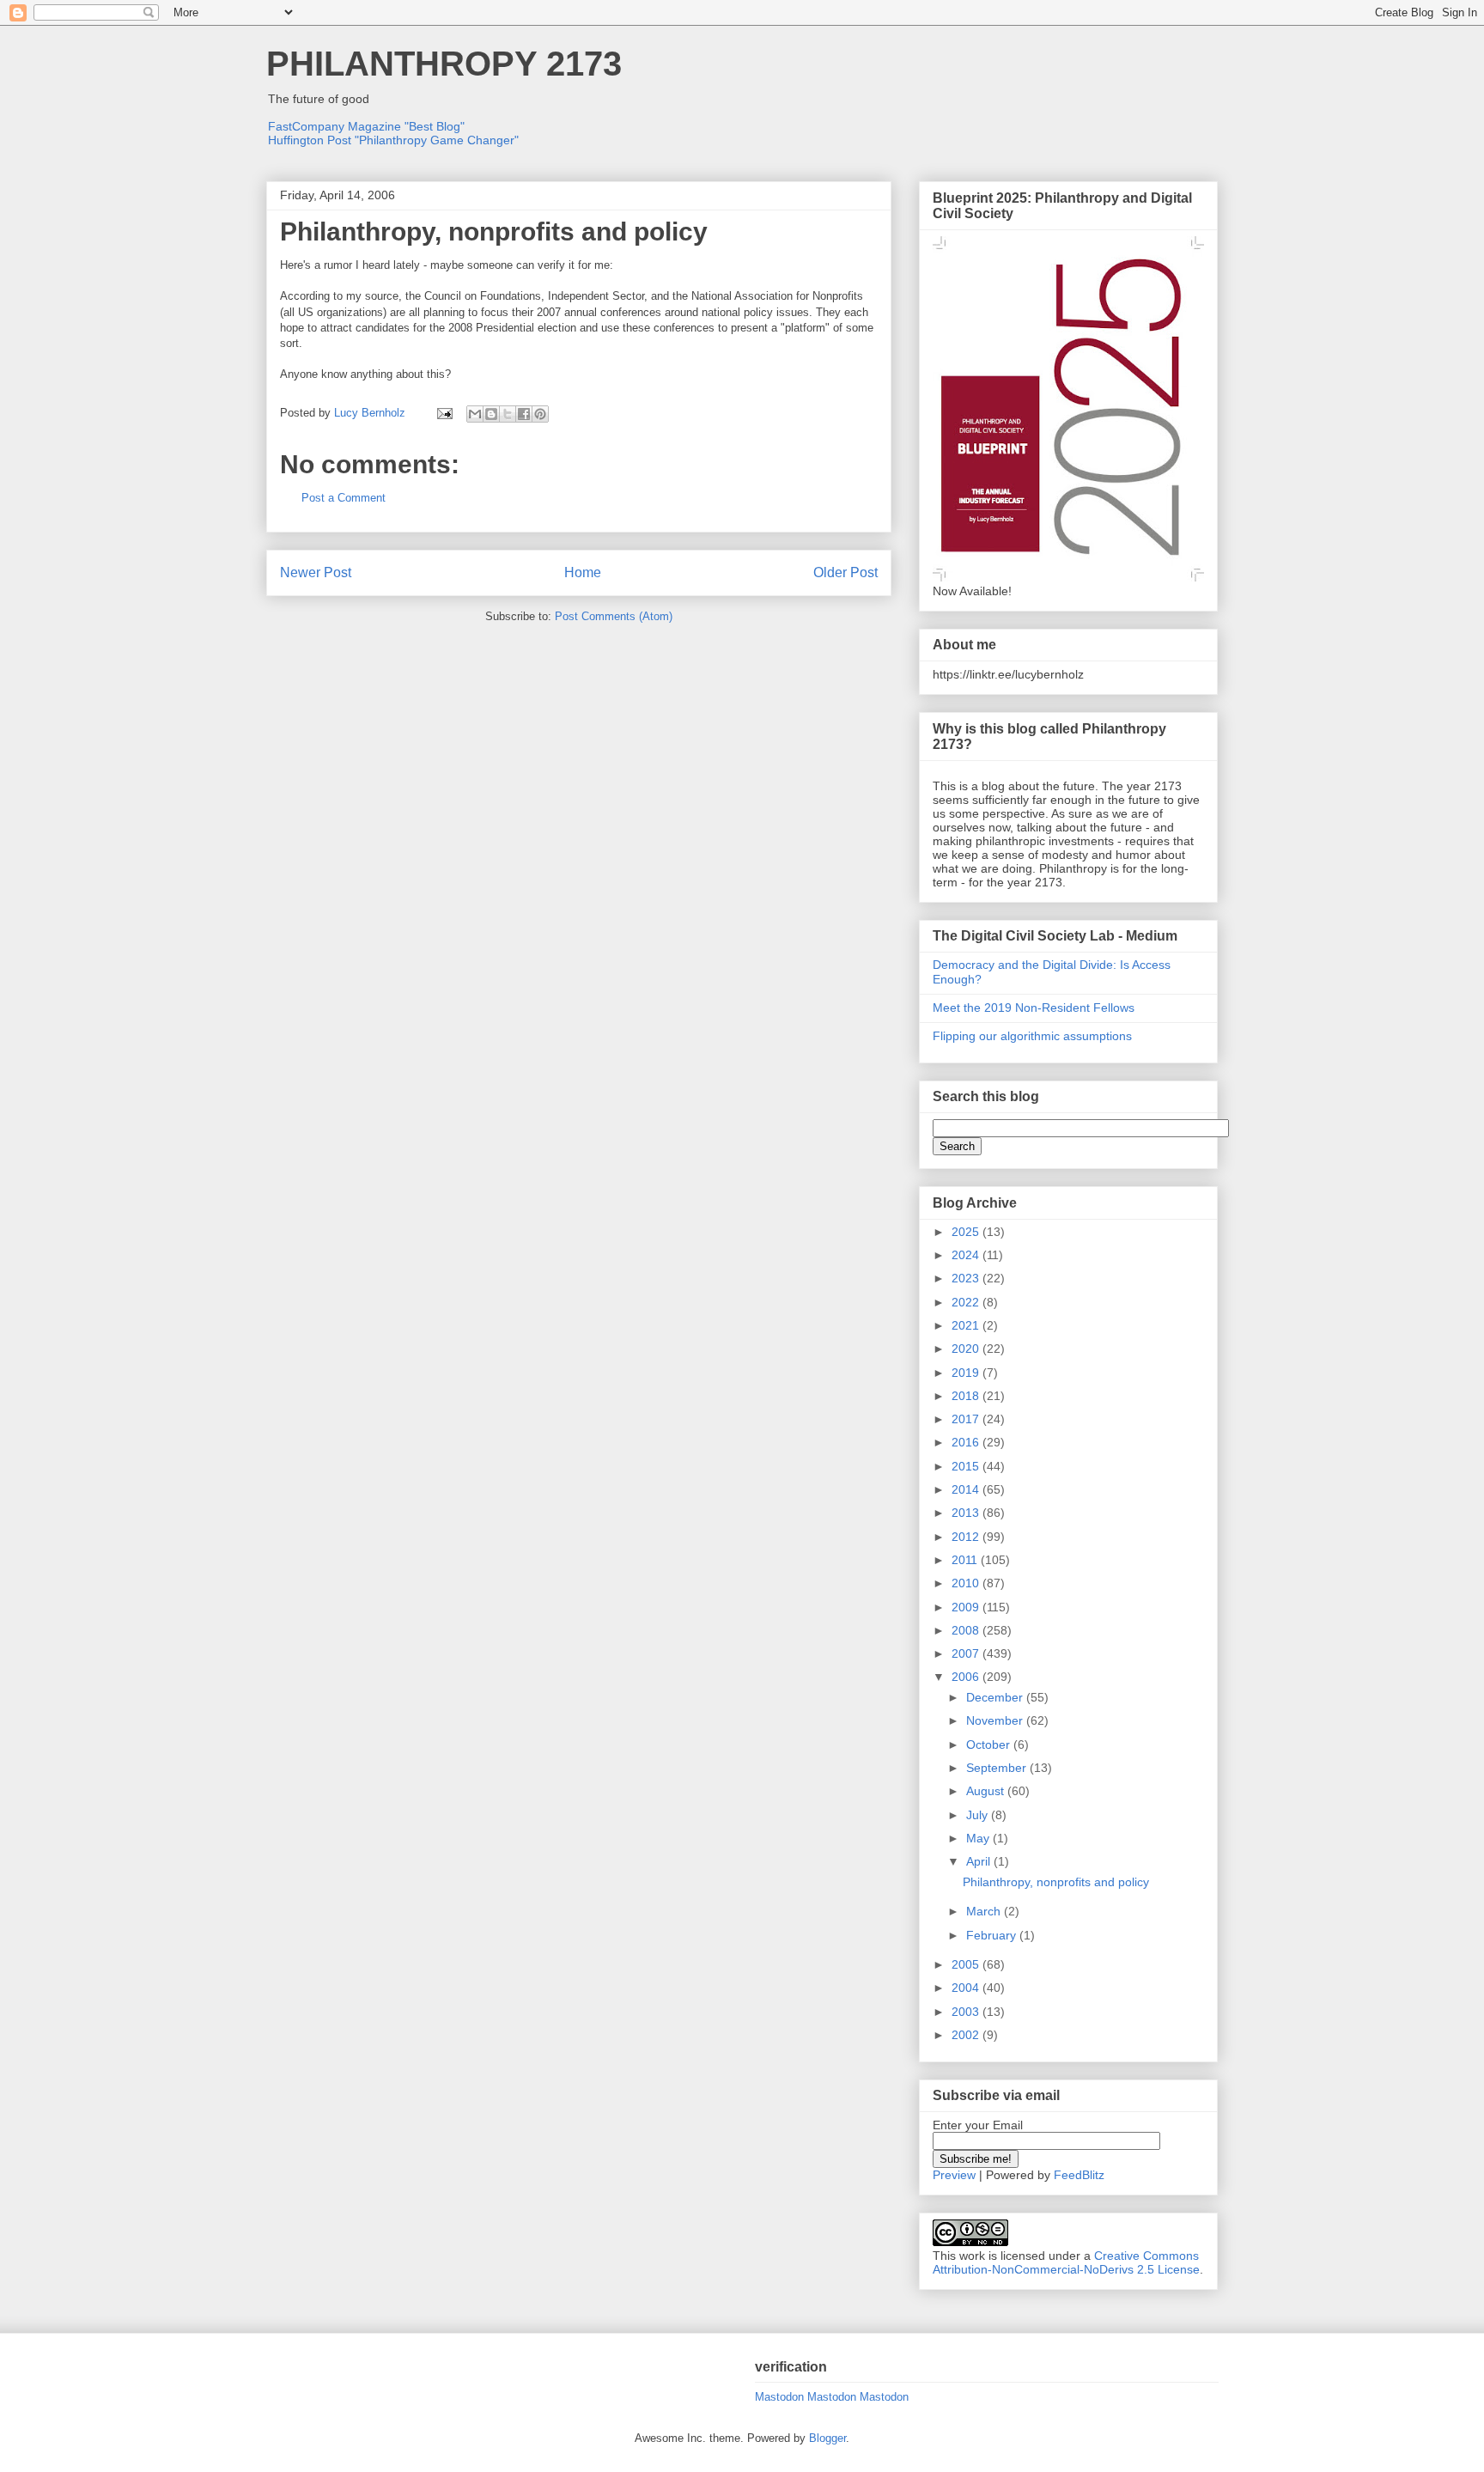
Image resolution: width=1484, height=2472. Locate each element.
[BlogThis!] (491, 414)
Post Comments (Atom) (614, 616)
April (980, 1861)
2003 (967, 2012)
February (993, 1935)
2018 (967, 1396)
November (996, 1720)
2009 (967, 1607)
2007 (967, 1653)
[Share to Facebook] (524, 414)
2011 (966, 1560)
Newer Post (316, 572)
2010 (967, 1583)
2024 (967, 1255)
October (990, 1744)
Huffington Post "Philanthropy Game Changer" (393, 140)
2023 (967, 1278)
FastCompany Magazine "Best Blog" (366, 126)
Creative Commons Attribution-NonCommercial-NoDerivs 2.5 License (1066, 2262)
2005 (967, 1964)
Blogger (827, 2438)
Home (583, 572)
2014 (967, 1489)
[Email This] (475, 414)
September (998, 1768)
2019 (967, 1373)
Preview (954, 2175)
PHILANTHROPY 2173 (444, 64)
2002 (967, 2035)
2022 (967, 1302)
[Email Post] (444, 413)
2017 (967, 1419)
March (985, 1911)
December (996, 1697)
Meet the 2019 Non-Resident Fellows (1034, 1008)
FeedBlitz (1079, 2175)
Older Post (845, 572)
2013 (967, 1513)
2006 (967, 1677)
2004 (967, 1988)
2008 (967, 1630)
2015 (967, 1466)
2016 (967, 1442)
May (979, 1838)
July (979, 1815)
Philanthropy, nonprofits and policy (1056, 1882)
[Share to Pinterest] (540, 414)
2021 (967, 1325)
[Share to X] (508, 414)
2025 (967, 1232)
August (987, 1791)
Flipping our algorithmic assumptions (1032, 1036)
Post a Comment (344, 498)
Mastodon (779, 2397)
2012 (967, 1537)
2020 (967, 1349)
